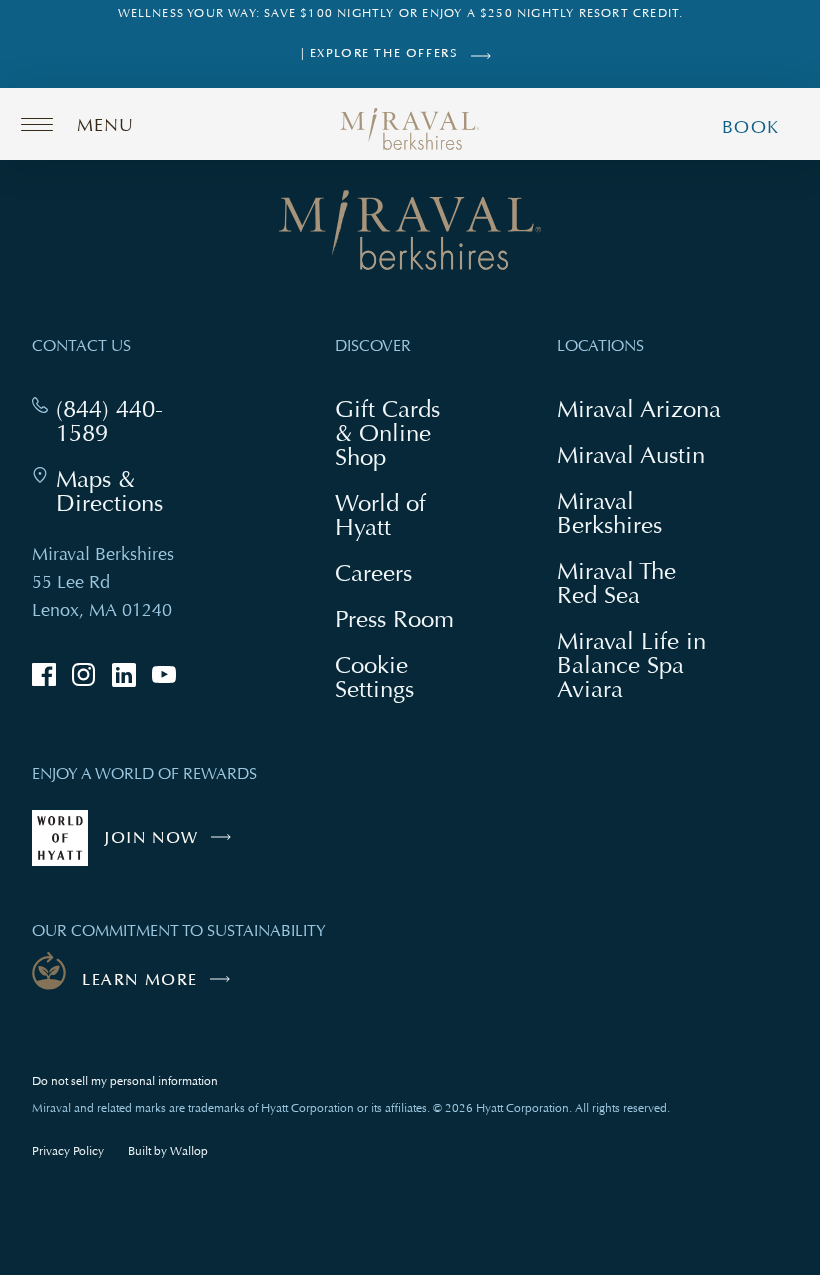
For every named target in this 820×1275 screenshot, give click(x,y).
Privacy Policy (68, 1151)
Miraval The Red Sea (616, 582)
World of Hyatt (380, 514)
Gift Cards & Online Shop (397, 435)
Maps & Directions (126, 491)
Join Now (172, 847)
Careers (373, 572)
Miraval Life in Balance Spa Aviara (631, 667)
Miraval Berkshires (609, 512)
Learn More (140, 980)
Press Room (394, 618)
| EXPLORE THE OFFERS (380, 53)
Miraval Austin (631, 454)
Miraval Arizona (639, 408)
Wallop (189, 1151)
